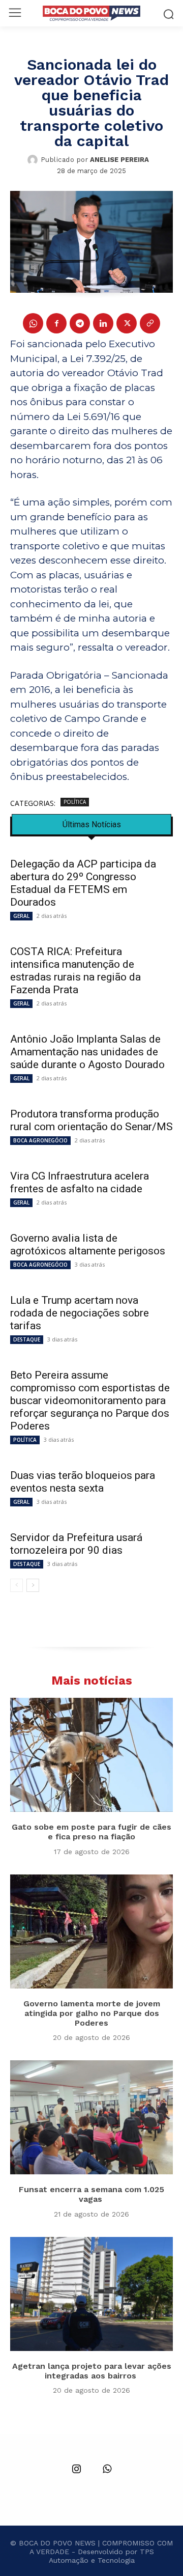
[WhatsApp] (33, 323)
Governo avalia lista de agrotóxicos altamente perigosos (88, 1244)
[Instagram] (76, 2470)
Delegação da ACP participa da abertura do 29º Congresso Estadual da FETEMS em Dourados (83, 883)
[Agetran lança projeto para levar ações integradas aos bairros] (91, 2294)
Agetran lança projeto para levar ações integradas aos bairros (92, 2371)
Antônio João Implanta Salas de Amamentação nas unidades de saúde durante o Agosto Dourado (87, 1052)
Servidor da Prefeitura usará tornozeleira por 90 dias (76, 1544)
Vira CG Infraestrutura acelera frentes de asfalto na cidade (80, 1182)
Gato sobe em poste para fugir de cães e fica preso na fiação (91, 1832)
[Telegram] (80, 323)
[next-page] (33, 1585)
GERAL (21, 916)
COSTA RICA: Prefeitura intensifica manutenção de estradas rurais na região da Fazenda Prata (75, 971)
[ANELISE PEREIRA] (34, 160)
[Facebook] (56, 323)
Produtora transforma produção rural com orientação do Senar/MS (91, 1120)
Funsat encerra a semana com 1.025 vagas (91, 2194)
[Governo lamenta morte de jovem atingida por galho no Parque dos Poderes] (91, 1931)
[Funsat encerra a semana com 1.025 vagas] (91, 2117)
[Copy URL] (150, 323)
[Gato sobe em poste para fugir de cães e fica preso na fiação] (91, 1755)
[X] (127, 323)
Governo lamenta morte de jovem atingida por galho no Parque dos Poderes (92, 2013)
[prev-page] (17, 1585)
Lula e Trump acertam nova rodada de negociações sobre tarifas (80, 1313)
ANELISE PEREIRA (119, 160)
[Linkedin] (103, 323)
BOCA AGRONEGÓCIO (40, 1140)
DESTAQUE (27, 1339)
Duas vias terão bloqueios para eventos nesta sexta (83, 1482)
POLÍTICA (75, 802)
